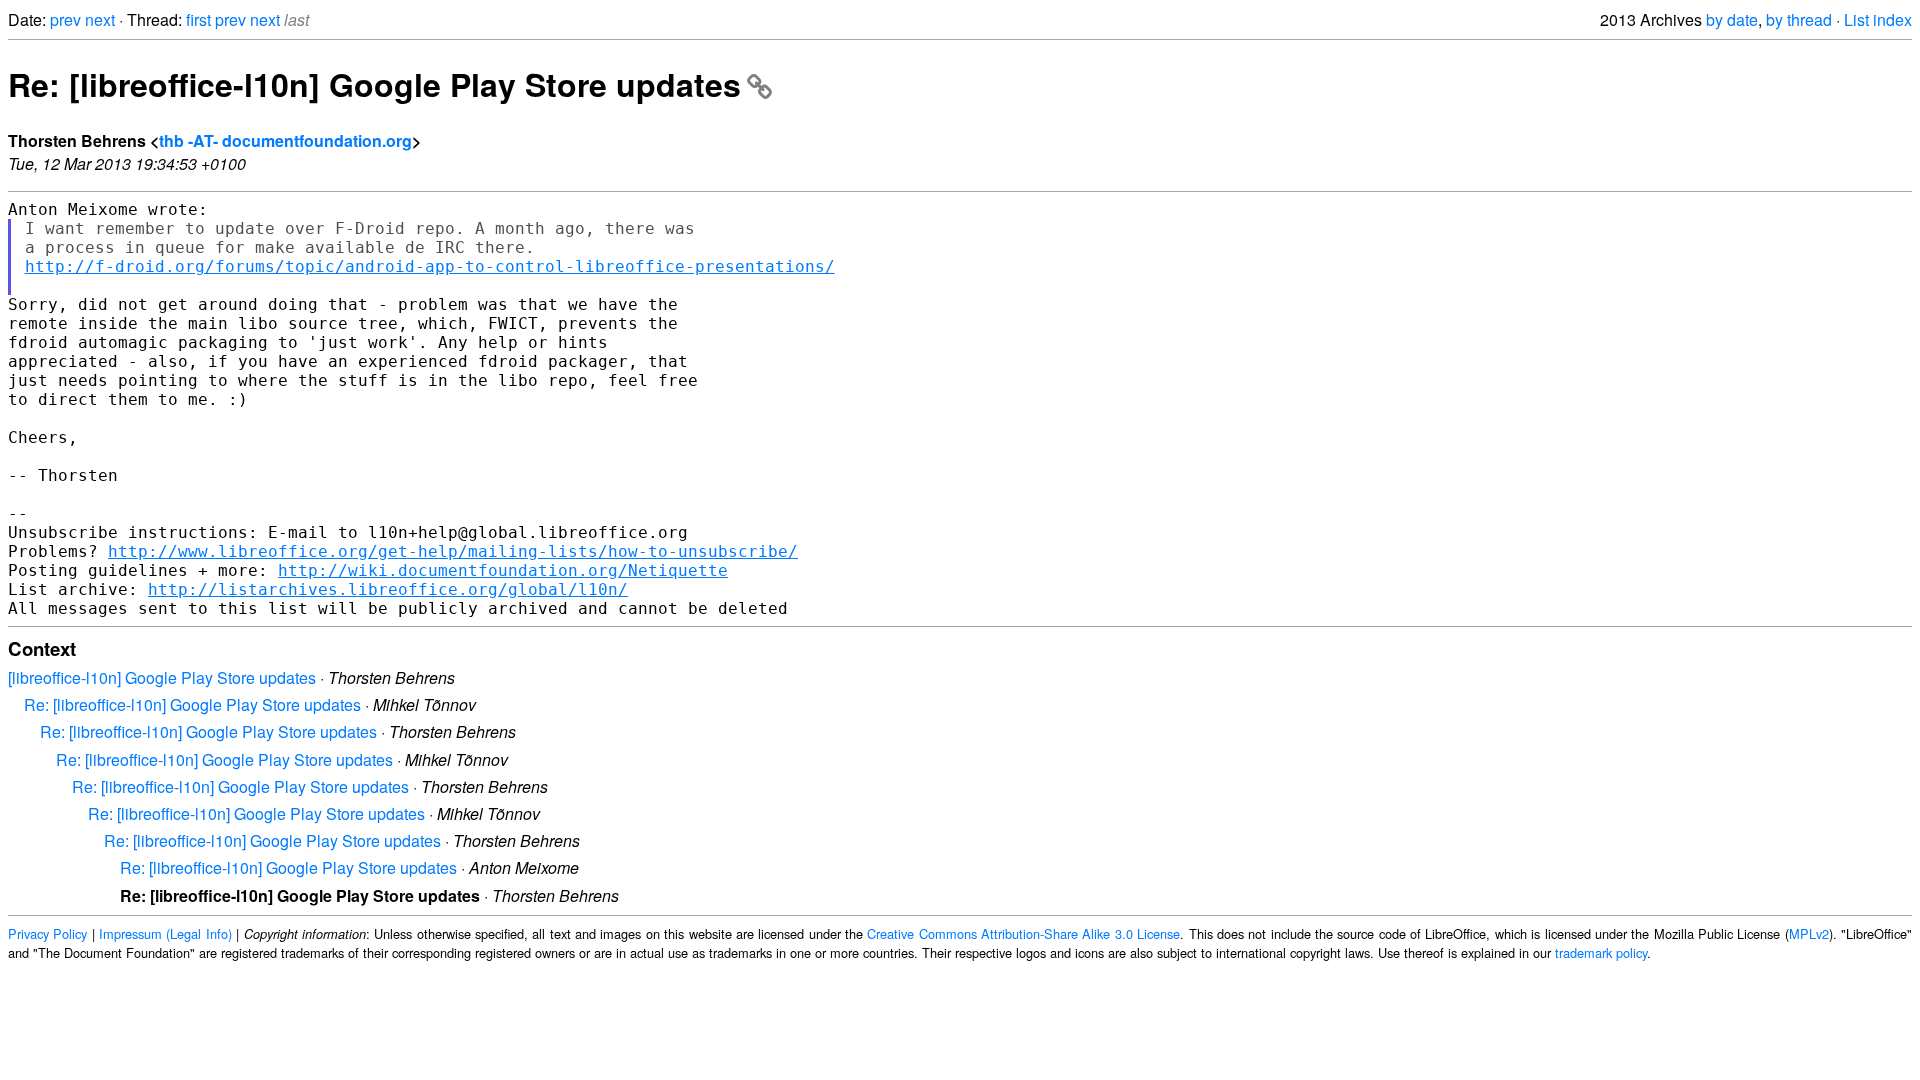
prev (65, 19)
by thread (1799, 19)
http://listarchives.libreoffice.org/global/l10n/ (388, 589)
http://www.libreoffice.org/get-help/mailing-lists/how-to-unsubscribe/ (453, 551)
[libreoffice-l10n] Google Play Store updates (162, 677)
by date (1732, 19)
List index (1878, 19)
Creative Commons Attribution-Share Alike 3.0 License (1023, 933)
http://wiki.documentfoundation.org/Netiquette (503, 570)
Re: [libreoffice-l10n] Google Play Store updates (374, 84)
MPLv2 (1809, 933)
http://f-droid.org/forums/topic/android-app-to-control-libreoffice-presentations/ (430, 266)
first (198, 19)
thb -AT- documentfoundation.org (285, 140)
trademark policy (1601, 952)
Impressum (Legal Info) (165, 933)
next (100, 19)
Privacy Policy (47, 933)
